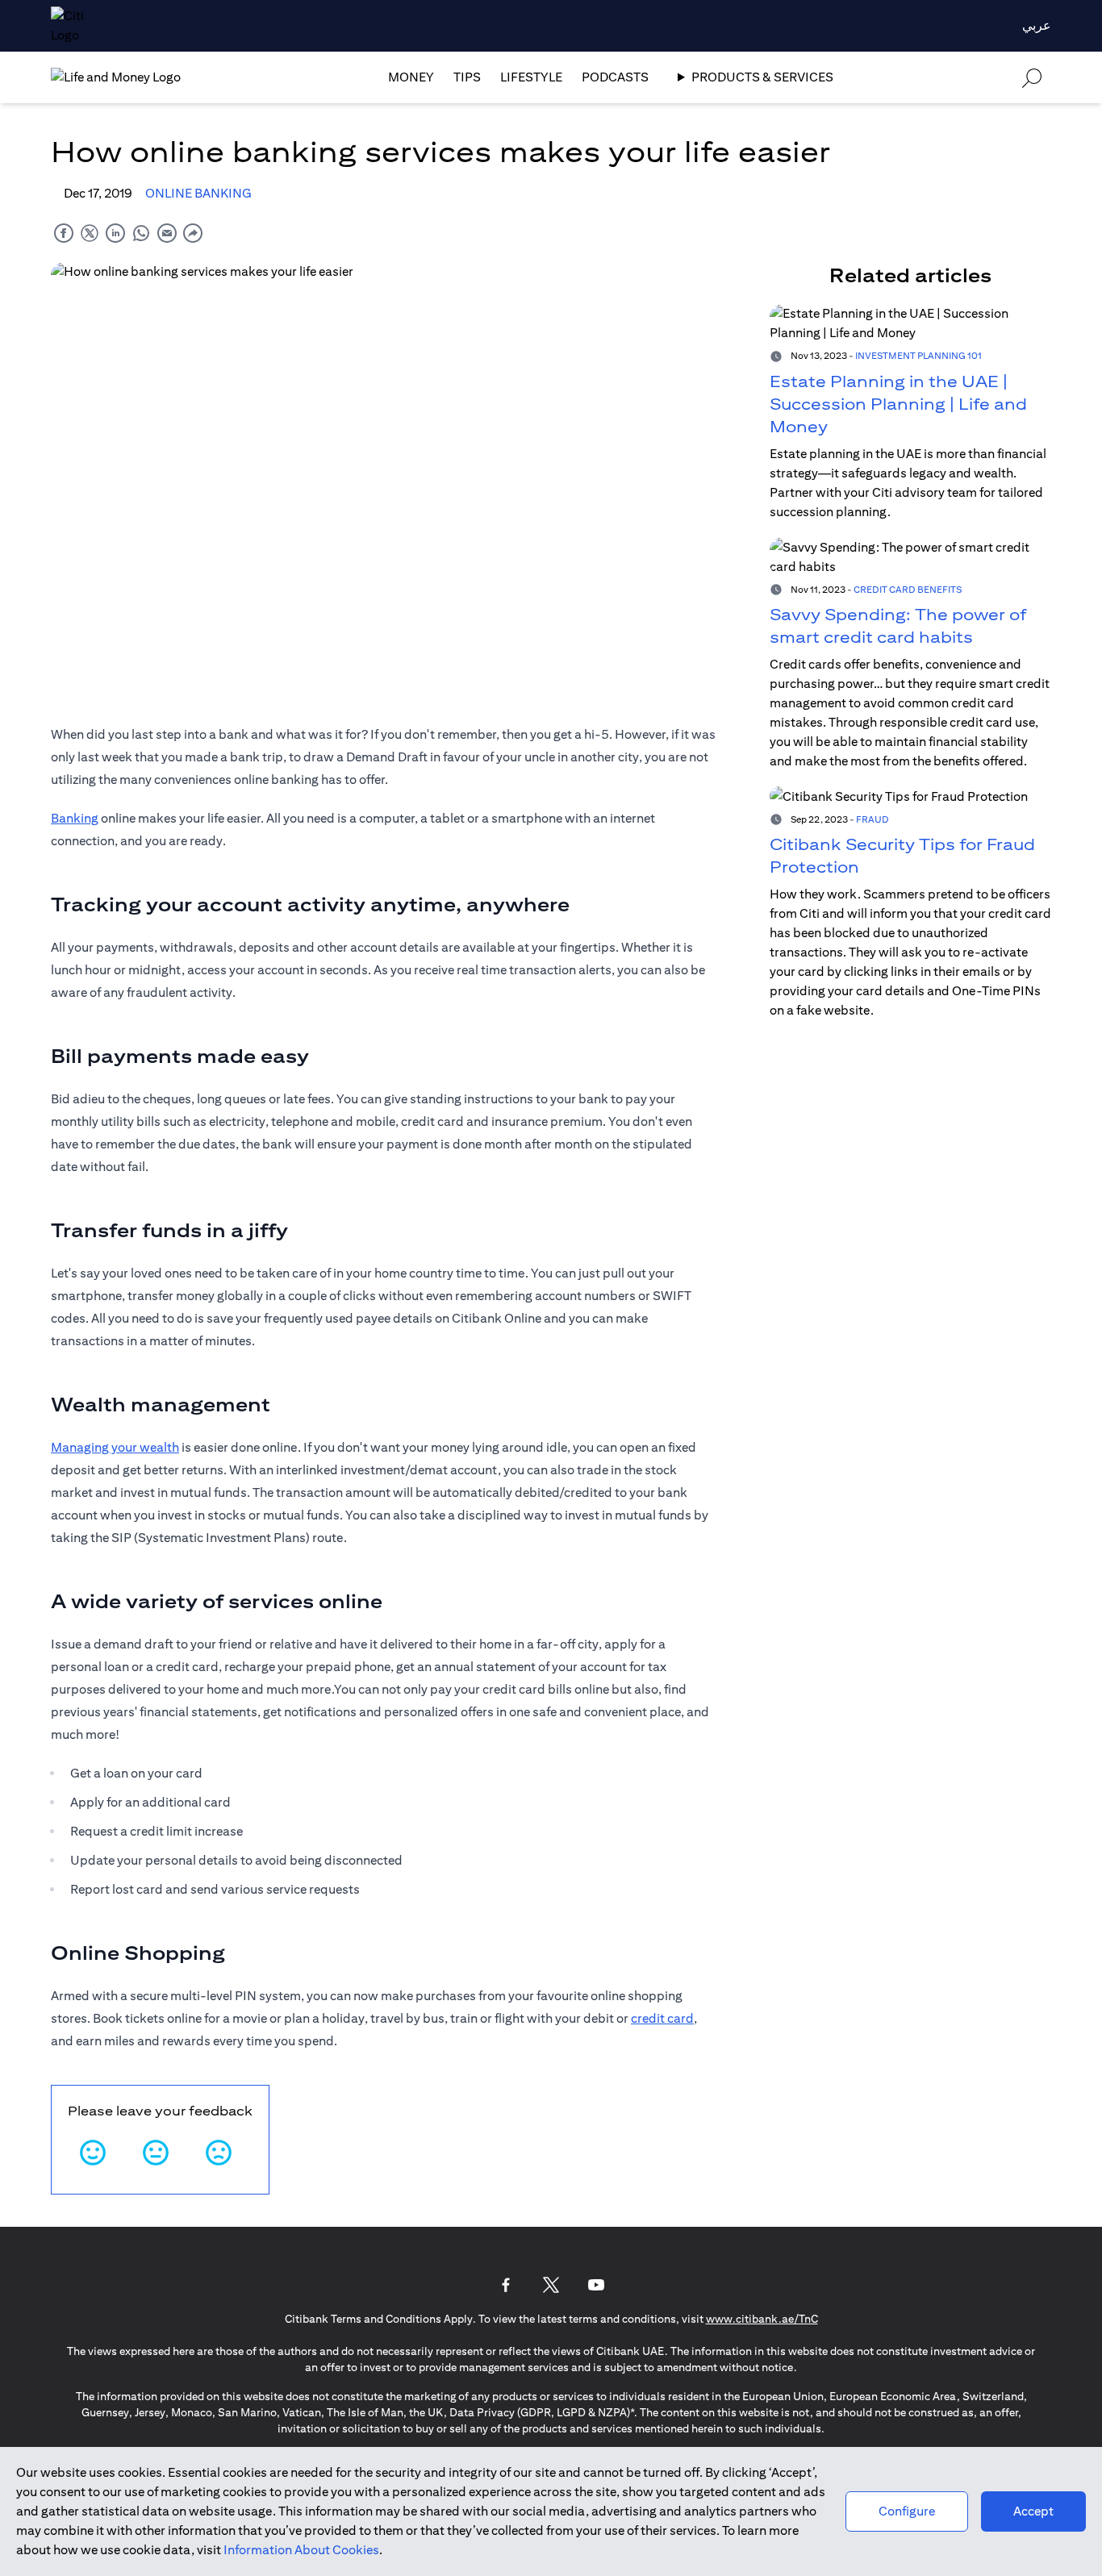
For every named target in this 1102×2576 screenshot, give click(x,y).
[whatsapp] (141, 233)
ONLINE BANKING (198, 193)
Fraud (872, 818)
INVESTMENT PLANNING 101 (918, 355)
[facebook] (64, 233)
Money (411, 77)
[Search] (1032, 77)
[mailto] (167, 233)
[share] (193, 233)
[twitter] (90, 233)
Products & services (762, 77)
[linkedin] (115, 233)
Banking (75, 818)
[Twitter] (551, 2285)
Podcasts (615, 77)
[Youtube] (596, 2285)
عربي (1037, 25)
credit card (662, 2018)
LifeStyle (531, 77)
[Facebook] (506, 2285)
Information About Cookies (301, 2550)
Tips (467, 77)
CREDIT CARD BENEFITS (908, 588)
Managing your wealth (115, 1447)
